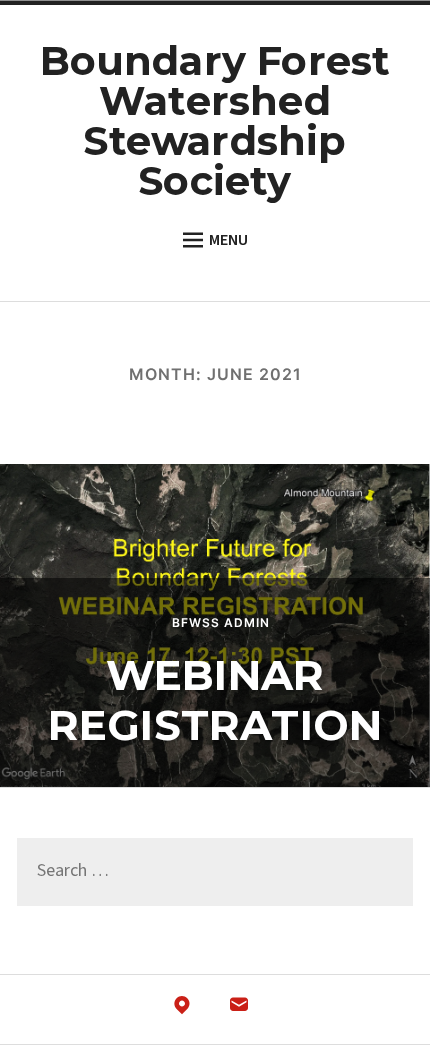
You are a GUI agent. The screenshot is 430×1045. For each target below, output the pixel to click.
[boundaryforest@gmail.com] (239, 1010)
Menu (228, 240)
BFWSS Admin (221, 622)
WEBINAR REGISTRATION (215, 700)
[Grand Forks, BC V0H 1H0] (182, 1010)
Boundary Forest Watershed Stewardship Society (215, 120)
